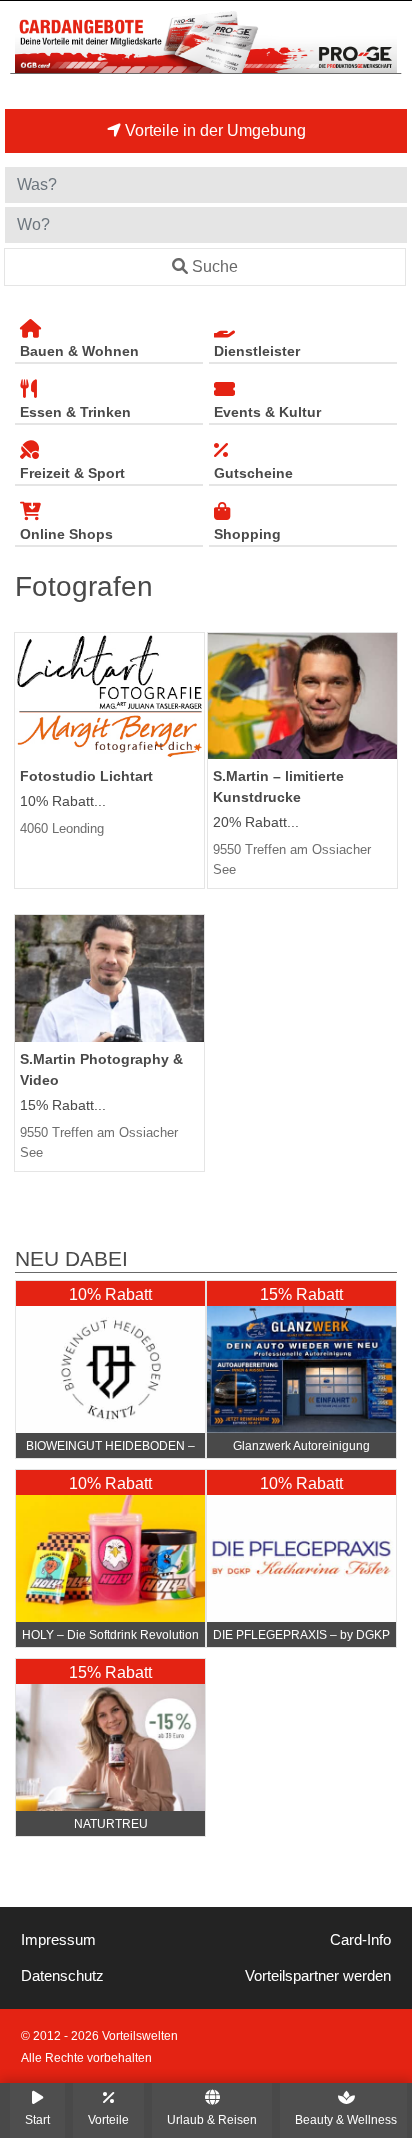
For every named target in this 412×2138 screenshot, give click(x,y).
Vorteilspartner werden (318, 1976)
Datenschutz (62, 1976)
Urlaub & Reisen (212, 2119)
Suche (215, 266)
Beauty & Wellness (346, 2119)
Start (37, 2119)
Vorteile (108, 2119)
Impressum (58, 1940)
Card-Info (360, 1940)
